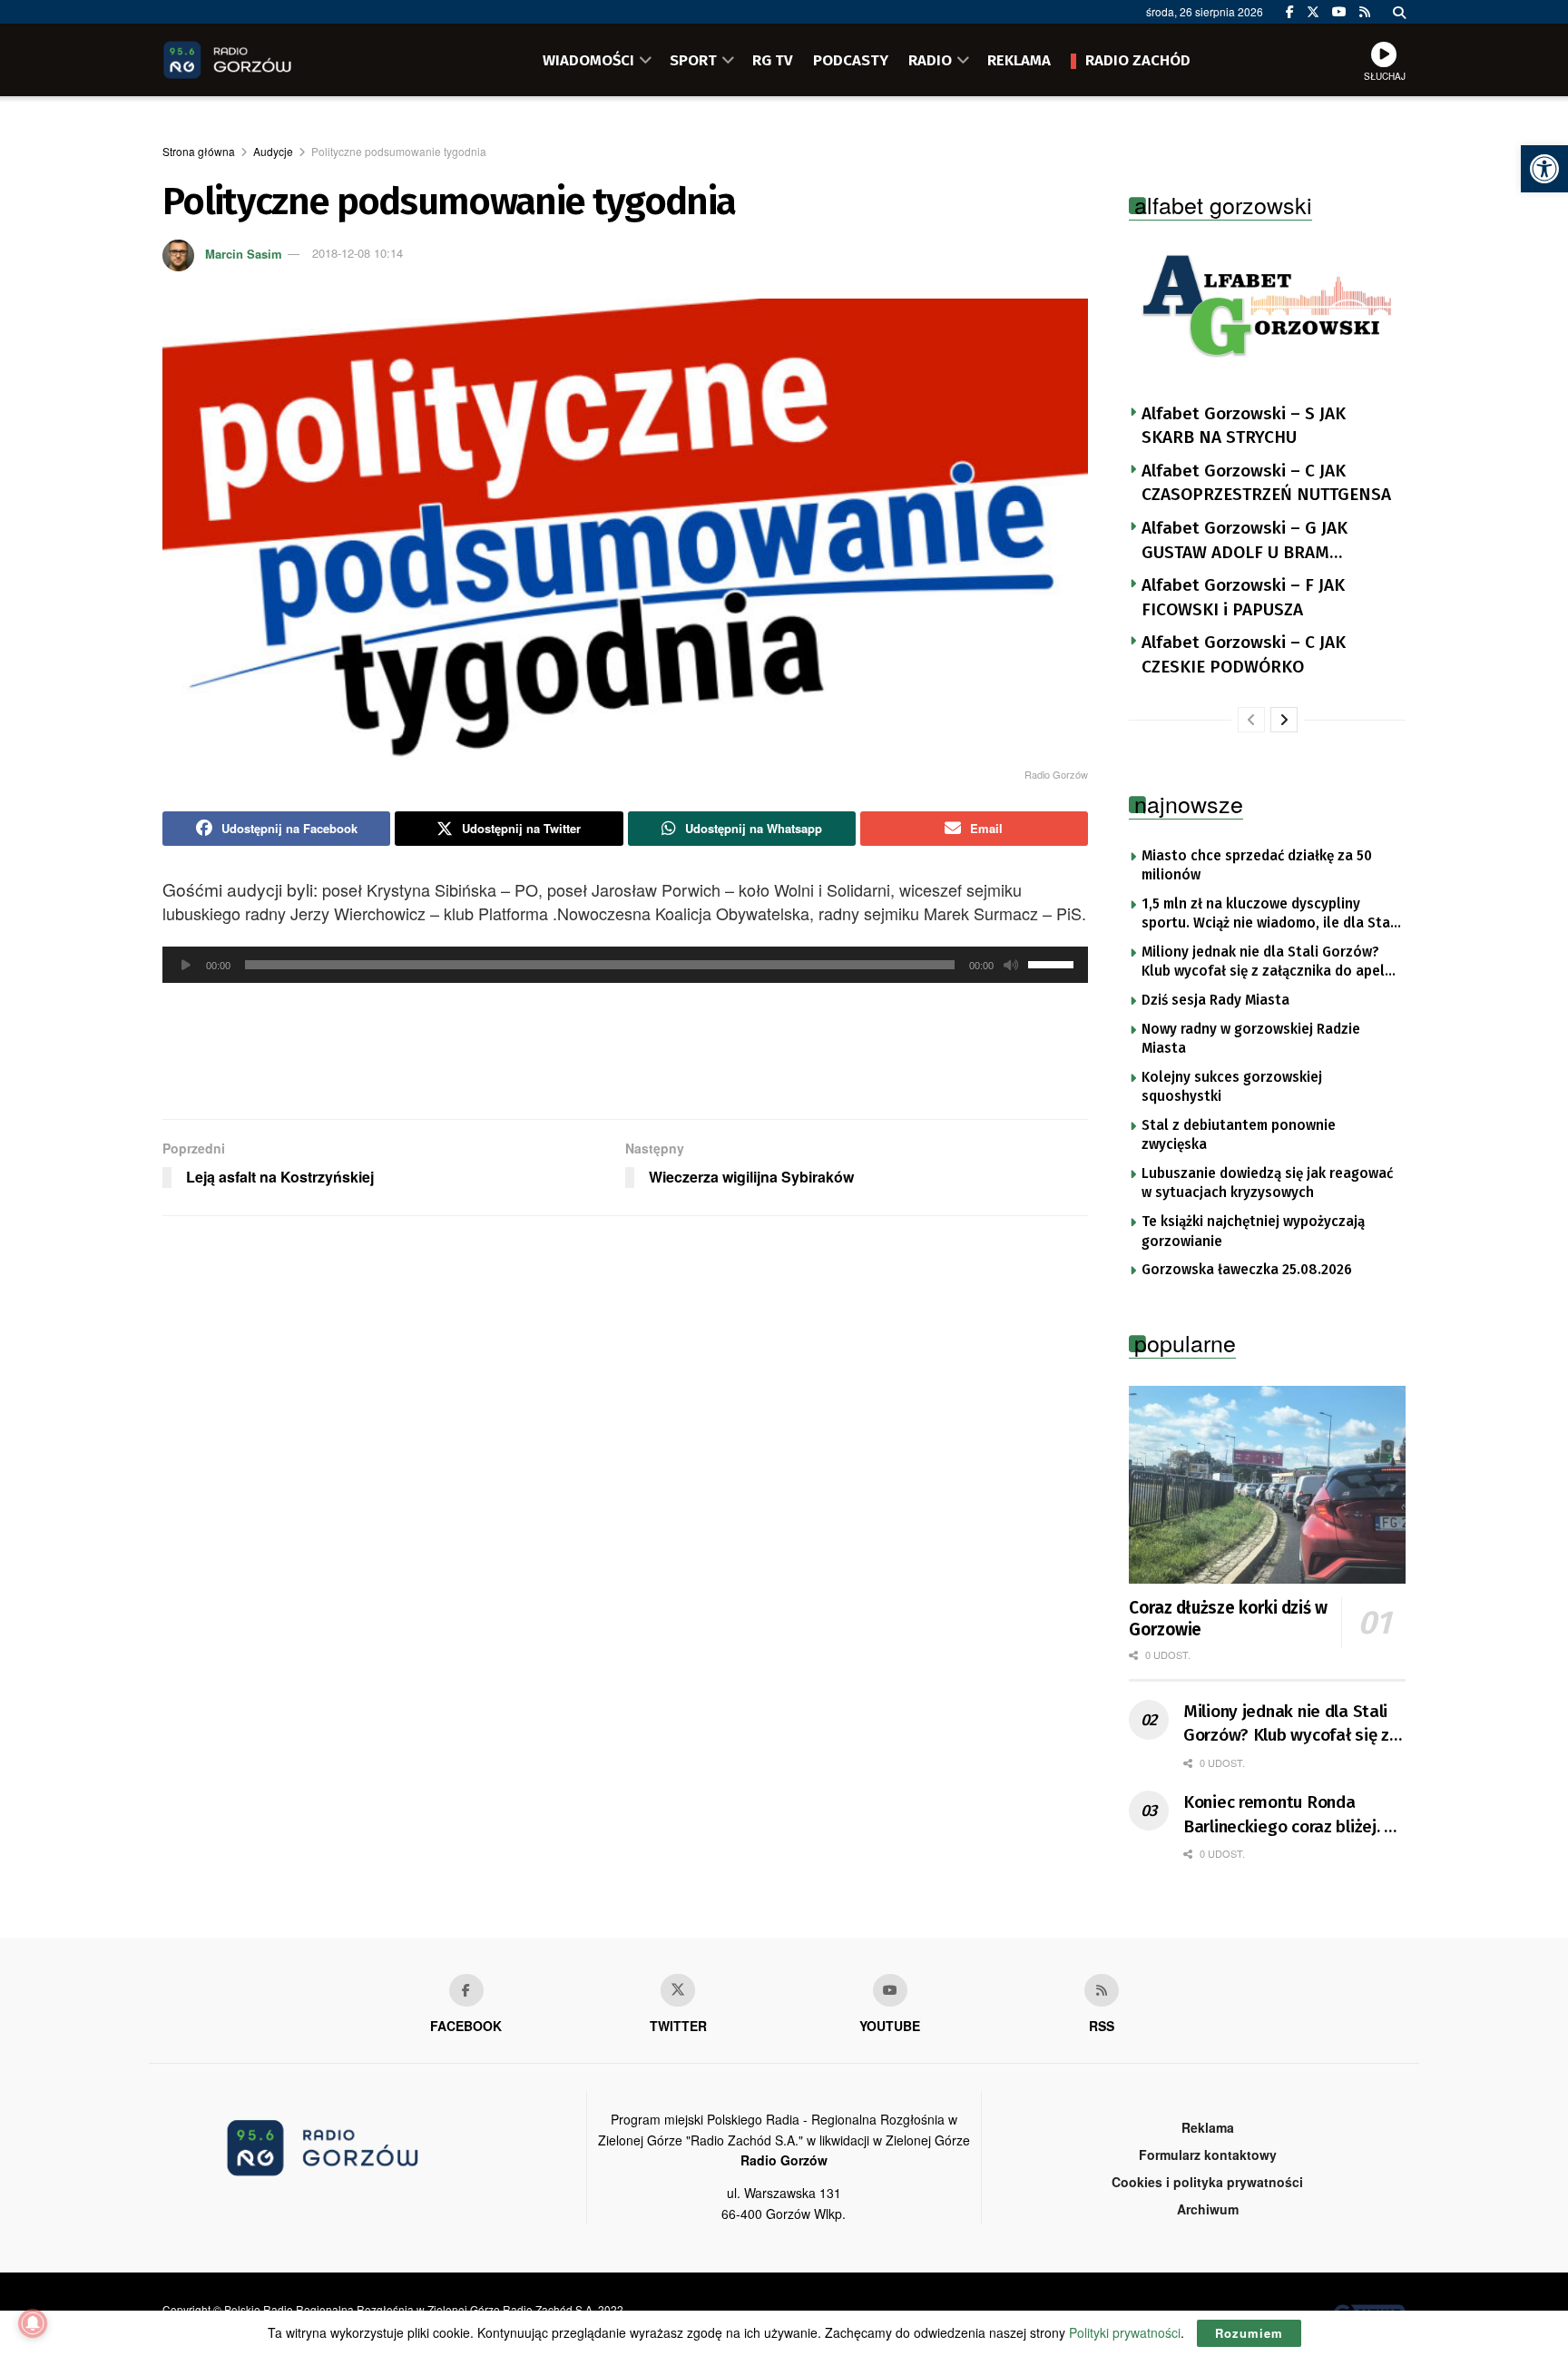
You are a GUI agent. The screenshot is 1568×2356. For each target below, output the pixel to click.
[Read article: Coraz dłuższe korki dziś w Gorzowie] (1267, 1485)
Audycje (273, 151)
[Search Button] (1399, 12)
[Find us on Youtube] (890, 1990)
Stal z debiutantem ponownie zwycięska (1239, 1135)
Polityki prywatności (1125, 2332)
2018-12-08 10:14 (358, 253)
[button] (1544, 169)
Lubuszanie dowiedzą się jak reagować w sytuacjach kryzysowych (1267, 1183)
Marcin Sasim (244, 253)
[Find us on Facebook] (1290, 12)
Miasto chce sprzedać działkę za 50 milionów (1257, 866)
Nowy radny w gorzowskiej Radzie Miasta (1251, 1039)
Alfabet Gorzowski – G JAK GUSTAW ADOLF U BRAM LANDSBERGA (1245, 541)
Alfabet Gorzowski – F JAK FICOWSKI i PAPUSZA (1243, 597)
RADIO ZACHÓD (1138, 60)
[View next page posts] (1284, 720)
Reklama (1208, 2127)
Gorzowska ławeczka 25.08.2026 (1247, 1270)
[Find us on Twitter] (1313, 12)
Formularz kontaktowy (1208, 2155)
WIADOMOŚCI (588, 60)
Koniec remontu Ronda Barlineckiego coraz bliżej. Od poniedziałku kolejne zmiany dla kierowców (1294, 1815)
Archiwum (1208, 2209)
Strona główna (199, 151)
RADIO (930, 60)
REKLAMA (1019, 60)
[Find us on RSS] (1365, 12)
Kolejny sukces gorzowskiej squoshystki (1232, 1087)
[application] (625, 965)
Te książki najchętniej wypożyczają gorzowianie (1253, 1232)
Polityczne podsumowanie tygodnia (399, 151)
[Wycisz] (1011, 965)
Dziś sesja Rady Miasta (1215, 1000)
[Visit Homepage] (253, 60)
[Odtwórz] (186, 965)
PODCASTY (851, 60)
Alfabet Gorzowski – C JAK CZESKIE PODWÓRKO (1244, 654)
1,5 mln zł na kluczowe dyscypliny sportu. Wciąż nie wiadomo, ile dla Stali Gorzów (1270, 915)
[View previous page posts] (1251, 720)
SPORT (693, 60)
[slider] (1053, 963)
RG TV (773, 60)
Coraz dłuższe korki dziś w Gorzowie (1228, 1619)
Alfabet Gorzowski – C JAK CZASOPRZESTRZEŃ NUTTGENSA (1266, 483)
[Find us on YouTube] (1339, 12)
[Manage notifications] (33, 2323)
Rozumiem (1249, 2333)
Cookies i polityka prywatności (1207, 2182)
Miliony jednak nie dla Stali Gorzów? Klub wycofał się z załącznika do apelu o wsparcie (1267, 963)
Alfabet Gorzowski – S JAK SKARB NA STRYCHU (1244, 426)
